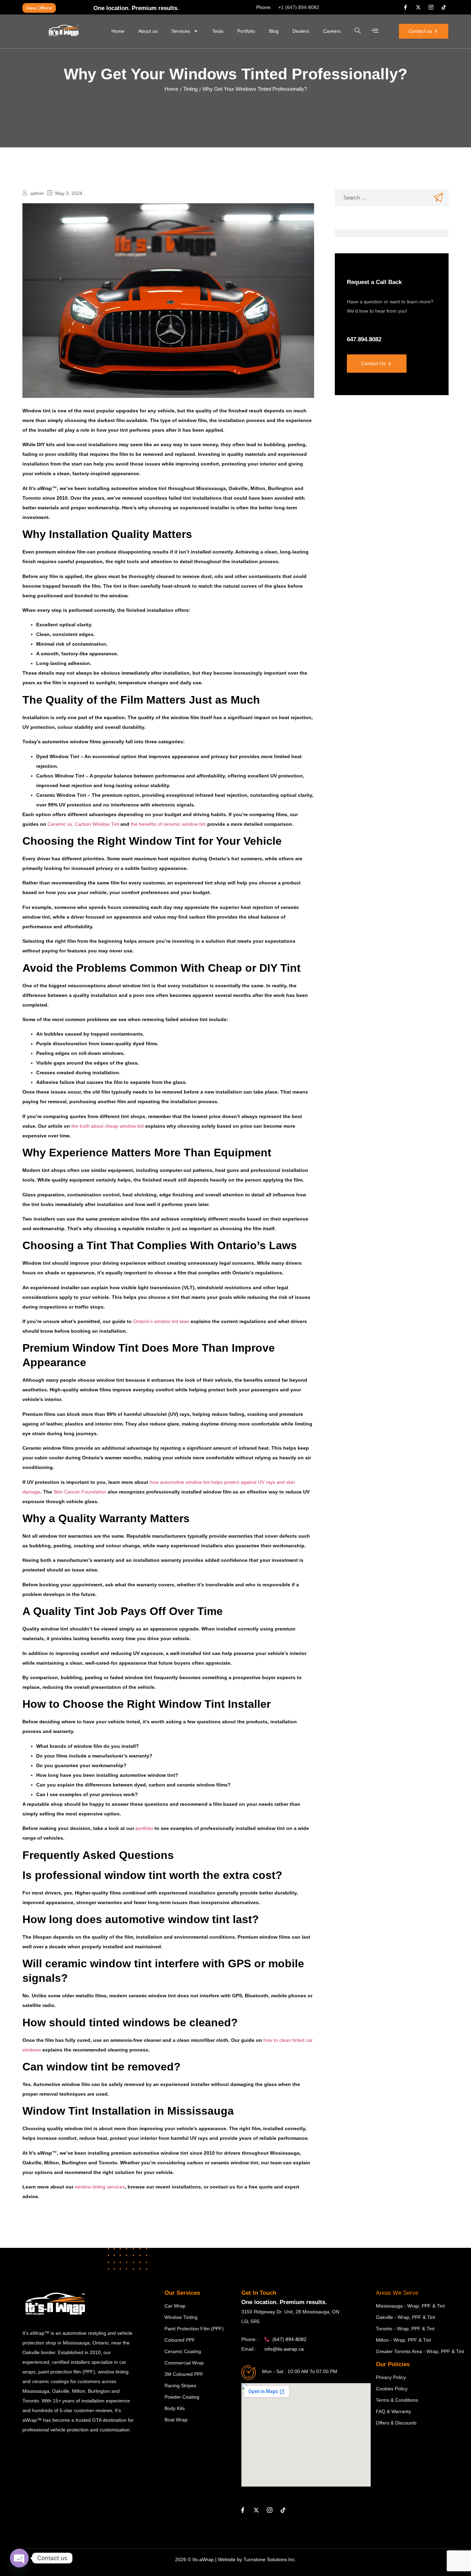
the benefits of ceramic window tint (168, 824)
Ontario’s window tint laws (161, 1321)
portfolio (144, 1828)
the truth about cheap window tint (108, 1126)
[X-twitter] (418, 7)
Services (181, 31)
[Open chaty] (19, 2558)
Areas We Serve (397, 2293)
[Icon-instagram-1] (431, 7)
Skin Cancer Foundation (80, 1492)
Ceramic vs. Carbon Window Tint (83, 824)
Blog (274, 31)
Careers (332, 31)
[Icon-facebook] (405, 7)
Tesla (218, 31)
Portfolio (246, 31)
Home (118, 31)
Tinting (190, 89)
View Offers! (39, 8)
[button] (358, 31)
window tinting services (100, 2187)
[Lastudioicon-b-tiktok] (444, 7)
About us (148, 31)
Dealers (301, 31)
